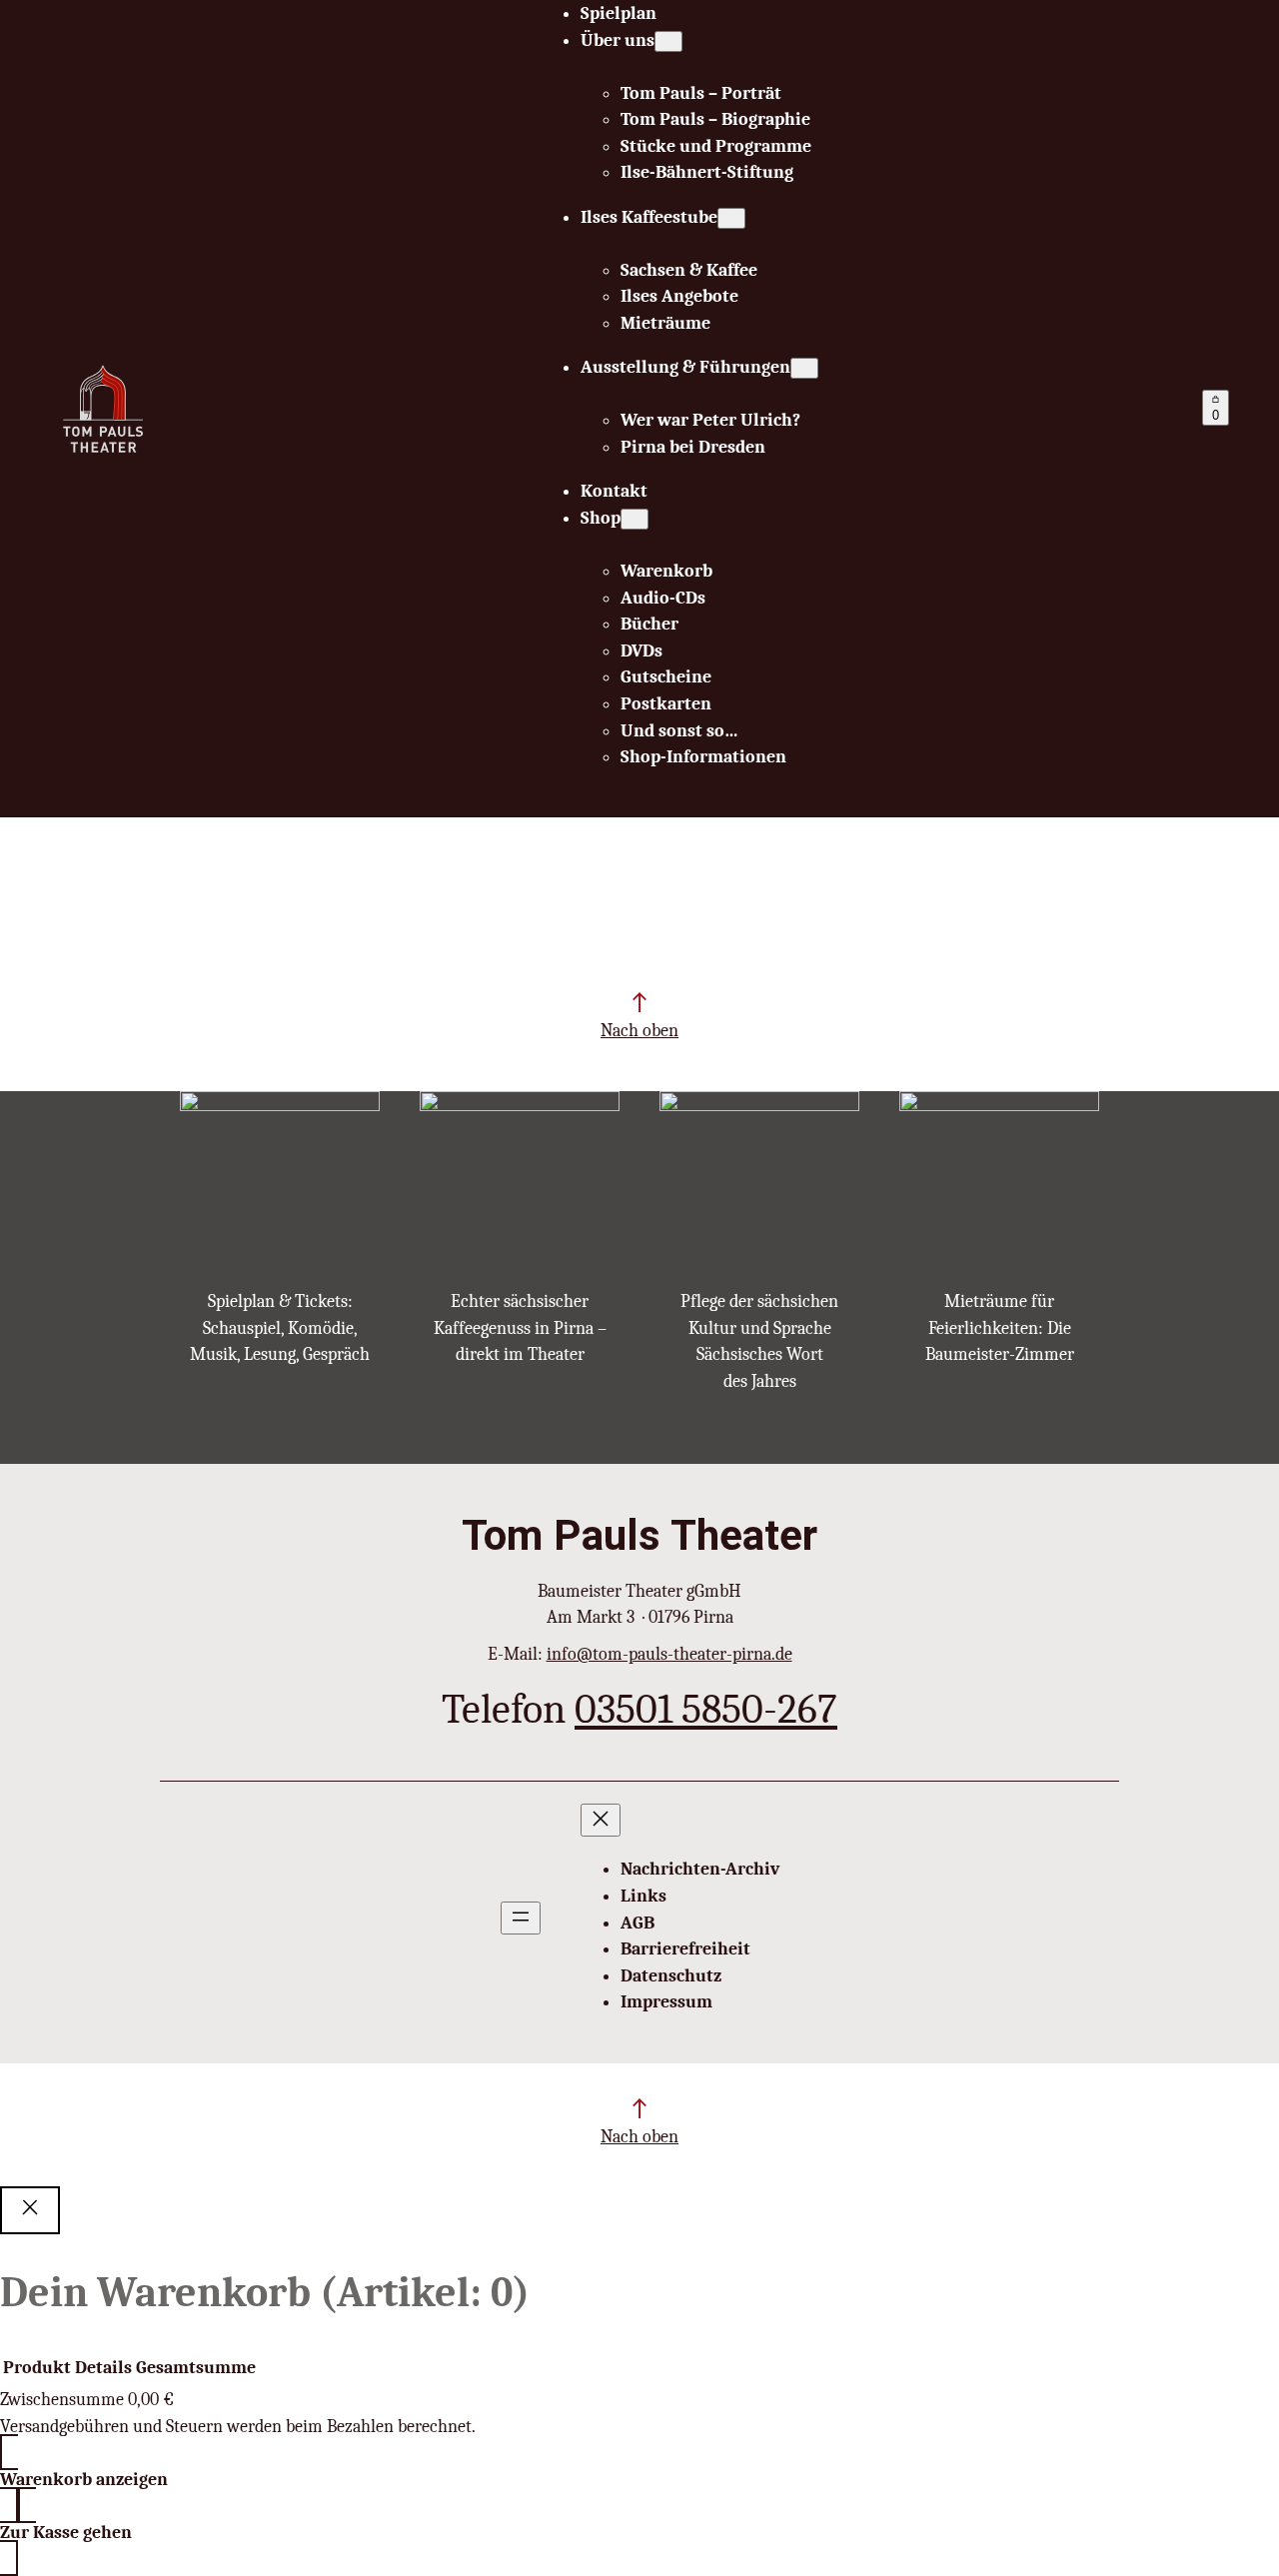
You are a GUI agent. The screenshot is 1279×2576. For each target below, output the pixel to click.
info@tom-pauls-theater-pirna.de (669, 1654)
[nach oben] (639, 1002)
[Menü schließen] (601, 1820)
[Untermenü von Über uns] (668, 41)
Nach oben (639, 1030)
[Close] (30, 2210)
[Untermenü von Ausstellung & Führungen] (804, 368)
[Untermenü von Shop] (635, 519)
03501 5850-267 (706, 1709)
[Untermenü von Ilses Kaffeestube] (731, 218)
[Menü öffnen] (521, 1918)
